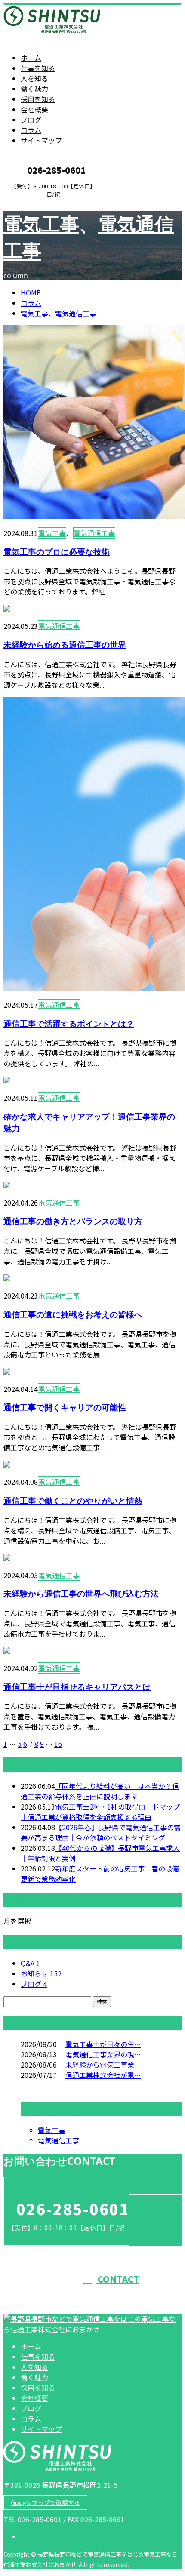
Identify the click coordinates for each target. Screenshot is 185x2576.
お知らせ (41, 1973)
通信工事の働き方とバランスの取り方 (73, 1221)
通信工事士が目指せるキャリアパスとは (77, 1687)
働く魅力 (34, 89)
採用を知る (38, 99)
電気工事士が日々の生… (103, 2044)
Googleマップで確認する (45, 2502)
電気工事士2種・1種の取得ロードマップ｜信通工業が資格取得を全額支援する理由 (100, 1812)
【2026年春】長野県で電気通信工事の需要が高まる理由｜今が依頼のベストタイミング (101, 1832)
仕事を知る (38, 68)
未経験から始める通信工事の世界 (65, 645)
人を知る (34, 78)
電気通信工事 (76, 313)
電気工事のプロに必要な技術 (57, 552)
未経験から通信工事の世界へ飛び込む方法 (81, 1593)
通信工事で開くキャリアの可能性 (65, 1407)
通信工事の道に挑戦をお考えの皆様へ (73, 1314)
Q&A (30, 1963)
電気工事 (41, 224)
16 (58, 1744)
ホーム (31, 58)
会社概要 (34, 109)
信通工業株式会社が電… (103, 2075)
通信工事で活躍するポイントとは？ (69, 1023)
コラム (31, 130)
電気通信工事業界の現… (103, 2054)
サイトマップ (41, 140)
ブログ (31, 120)
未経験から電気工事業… (103, 2065)
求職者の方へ (34, 203)
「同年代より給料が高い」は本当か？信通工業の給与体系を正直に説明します (100, 1791)
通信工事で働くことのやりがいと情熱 (73, 1500)
